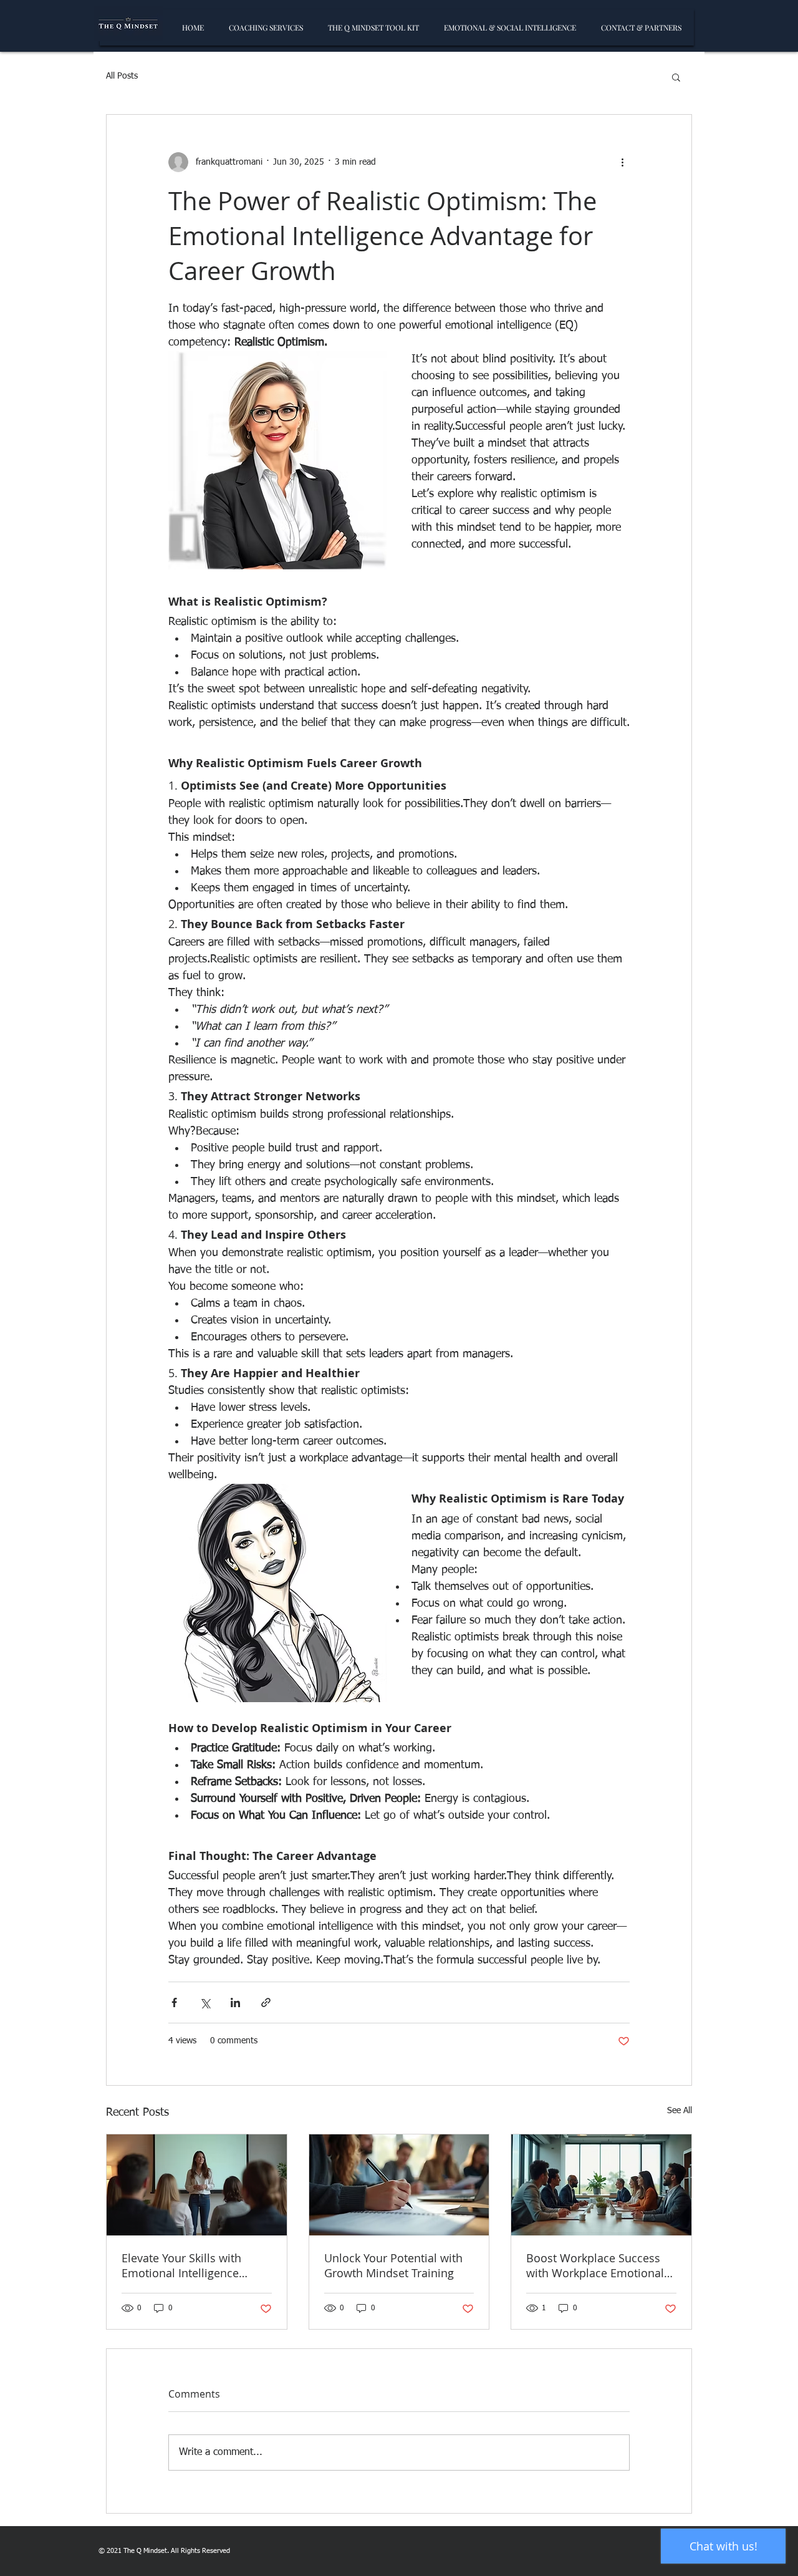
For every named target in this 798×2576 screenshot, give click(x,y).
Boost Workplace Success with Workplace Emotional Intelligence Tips (595, 2265)
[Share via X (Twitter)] (205, 2002)
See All (680, 2111)
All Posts (122, 76)
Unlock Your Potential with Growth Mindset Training (393, 2265)
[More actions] (622, 162)
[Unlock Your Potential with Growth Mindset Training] (399, 2185)
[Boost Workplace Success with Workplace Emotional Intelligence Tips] (601, 2185)
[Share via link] (266, 2002)
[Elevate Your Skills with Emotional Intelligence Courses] (197, 2185)
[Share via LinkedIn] (235, 2002)
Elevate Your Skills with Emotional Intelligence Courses (181, 2265)
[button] (676, 77)
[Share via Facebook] (174, 2002)
